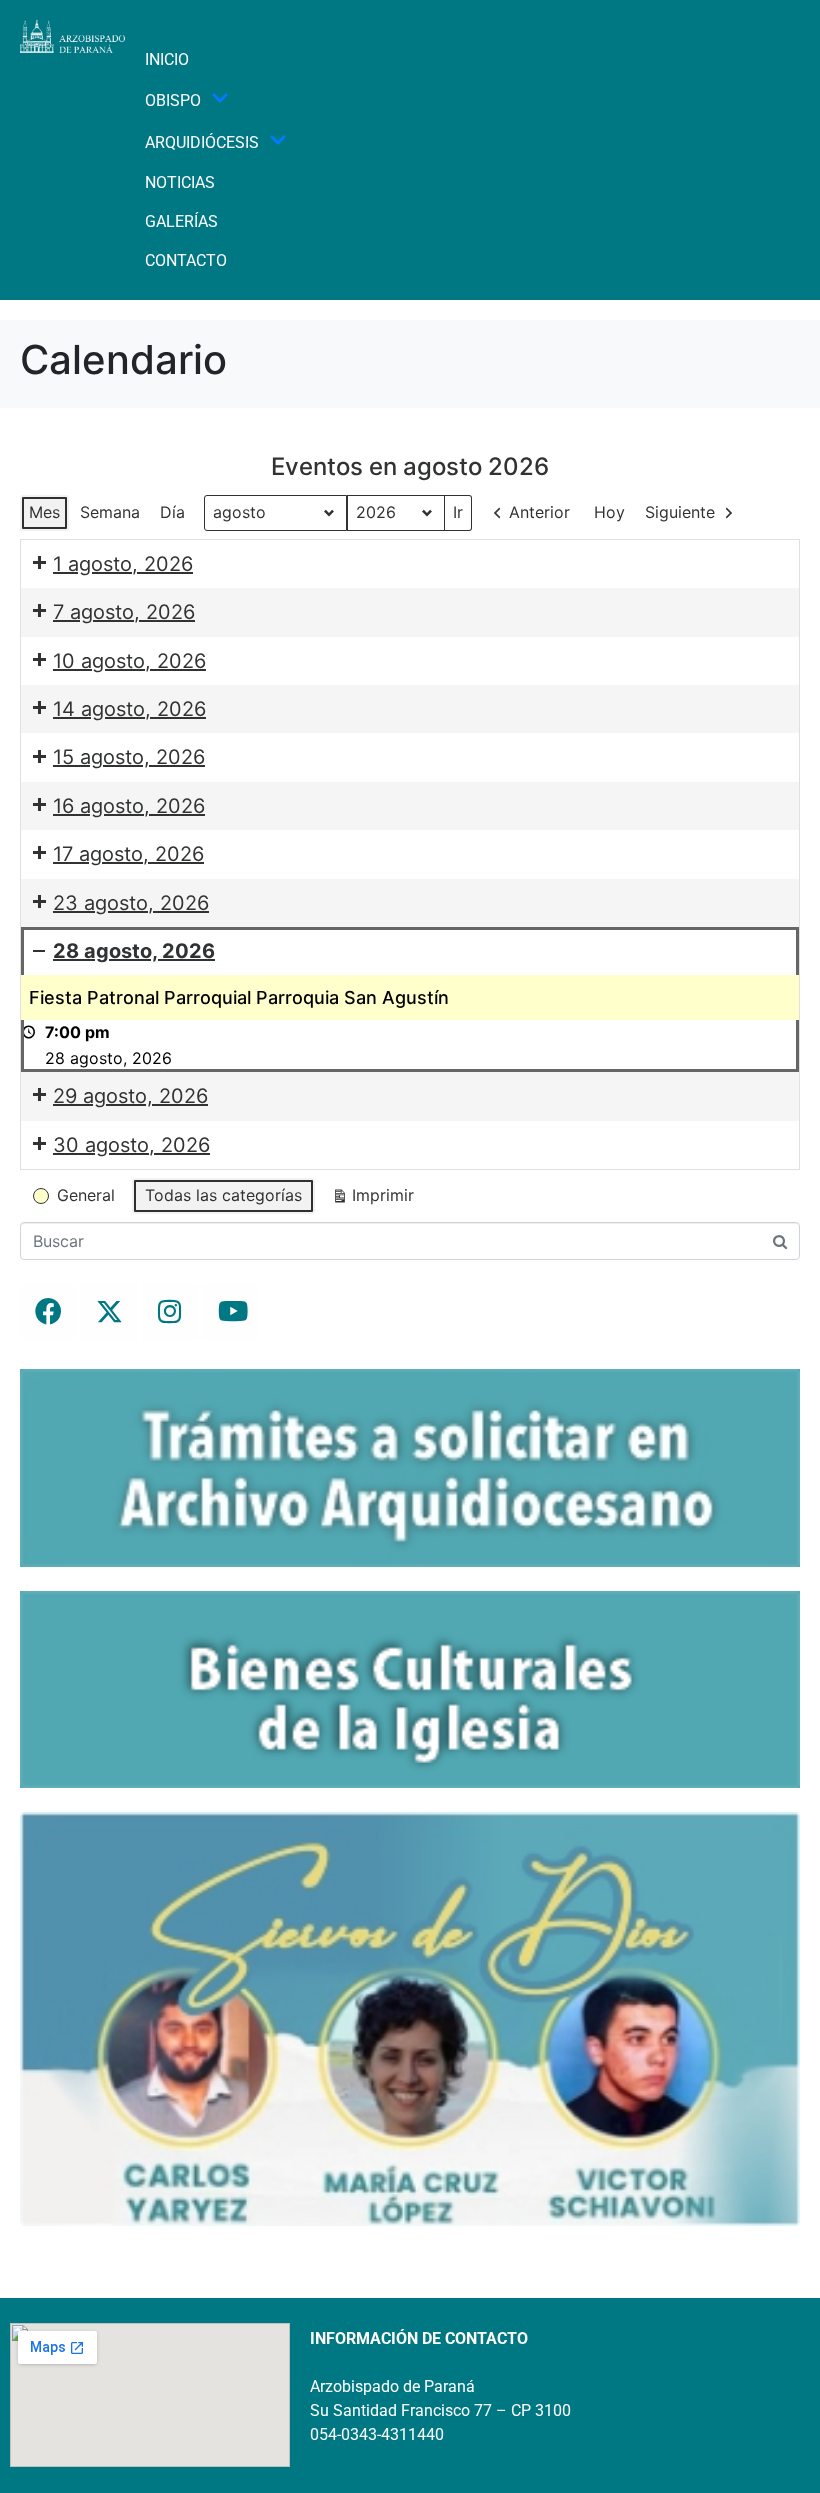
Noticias (180, 182)
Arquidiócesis (202, 142)
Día (172, 512)
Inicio (167, 59)
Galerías (181, 221)
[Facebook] (48, 1312)
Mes (44, 512)
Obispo (173, 100)
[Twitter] (109, 1312)
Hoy (609, 512)
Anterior (539, 512)
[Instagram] (170, 1312)
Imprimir (372, 1199)
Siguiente (680, 512)
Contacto (186, 260)
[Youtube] (231, 1312)
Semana (110, 512)
